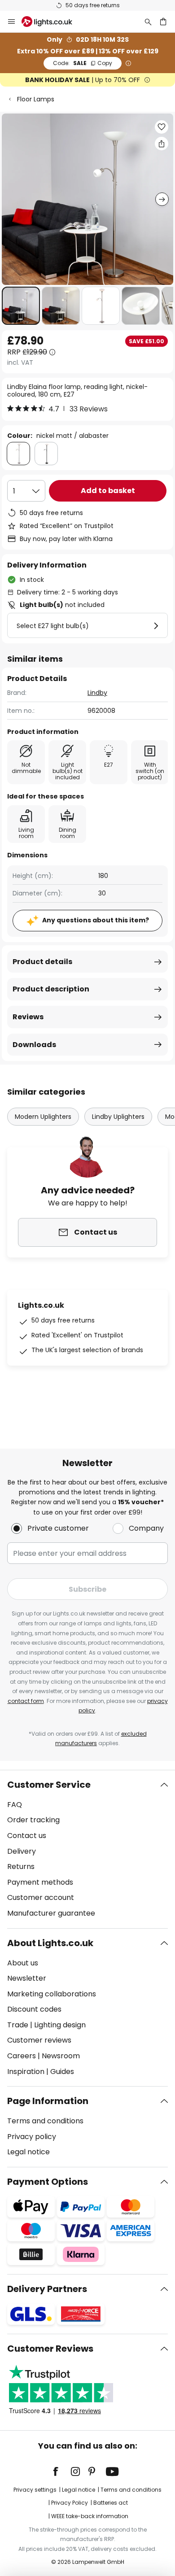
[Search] (148, 22)
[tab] (87, 1849)
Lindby (97, 693)
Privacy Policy (70, 2503)
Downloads (34, 1045)
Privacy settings (35, 2490)
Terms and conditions (45, 2121)
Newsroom (61, 2056)
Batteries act (111, 2503)
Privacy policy (32, 2137)
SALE (83, 63)
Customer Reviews (50, 2349)
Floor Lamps (36, 99)
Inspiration (26, 2072)
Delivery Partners (47, 2289)
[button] (21, 306)
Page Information (48, 2101)
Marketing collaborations (52, 1994)
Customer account (41, 1897)
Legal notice (28, 2152)
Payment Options (48, 2182)
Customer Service (49, 1785)
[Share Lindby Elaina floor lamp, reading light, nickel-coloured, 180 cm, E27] (162, 144)
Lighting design (60, 2025)
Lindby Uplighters (118, 1117)
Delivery (22, 1851)
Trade (18, 2025)
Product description (51, 989)
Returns (21, 1867)
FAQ (15, 1805)
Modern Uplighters (43, 1117)
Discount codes (34, 2009)
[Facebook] (61, 2471)
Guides (62, 2072)
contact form (26, 1701)
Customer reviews (39, 2040)
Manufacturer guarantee (51, 1913)
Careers (22, 2056)
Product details (42, 962)
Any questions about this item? (96, 920)
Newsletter (27, 1978)
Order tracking (33, 1820)
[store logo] (52, 22)
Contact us (27, 1836)
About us (23, 1963)
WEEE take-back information (90, 2516)
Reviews (28, 1017)
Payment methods (40, 1882)
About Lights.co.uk (50, 1943)
